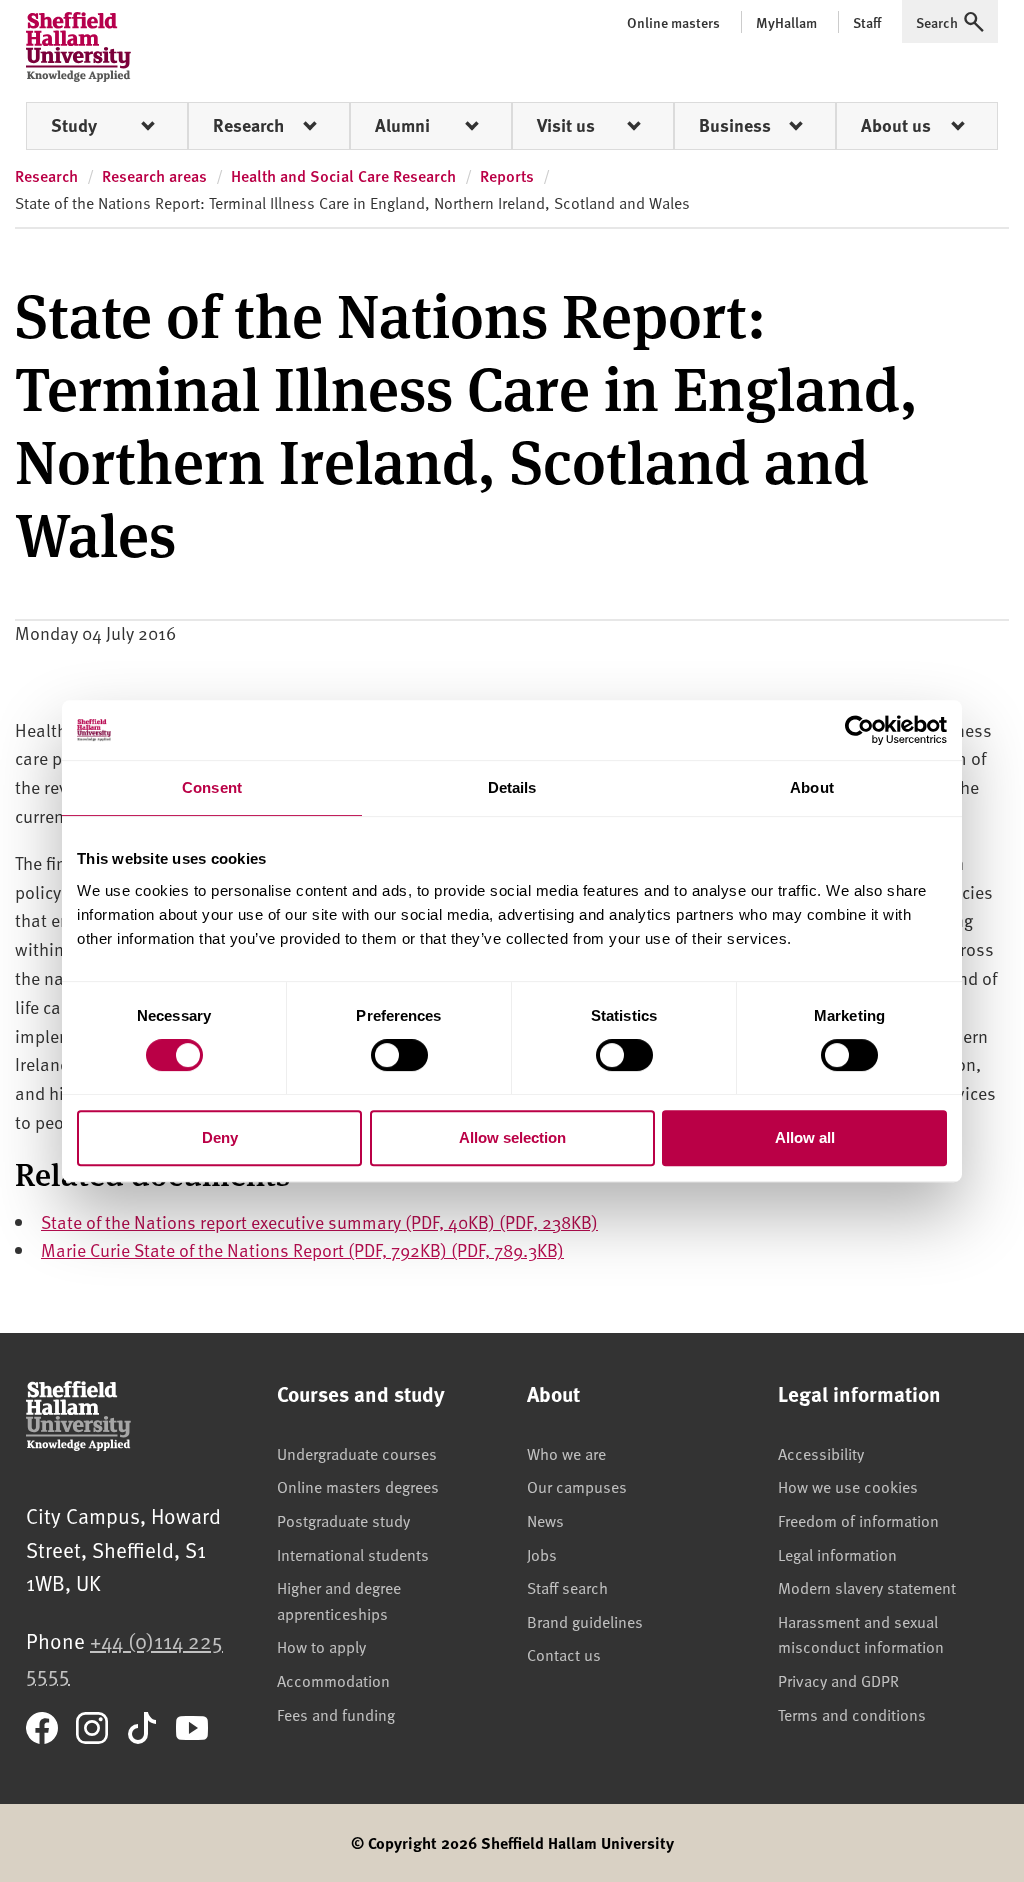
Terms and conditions (852, 1714)
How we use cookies (848, 1486)
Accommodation (333, 1680)
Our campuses (577, 1486)
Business (735, 125)
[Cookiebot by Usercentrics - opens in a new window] (859, 730)
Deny (220, 1137)
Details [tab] (512, 787)
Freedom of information (858, 1520)
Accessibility (821, 1453)
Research (248, 125)
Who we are (566, 1453)
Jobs (542, 1554)
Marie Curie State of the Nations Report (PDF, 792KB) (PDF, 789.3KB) (302, 1249)
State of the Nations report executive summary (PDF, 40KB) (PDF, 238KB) (319, 1221)
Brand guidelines (585, 1621)
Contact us (564, 1654)
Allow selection (512, 1137)
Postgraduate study (343, 1520)
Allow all (805, 1137)
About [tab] (812, 787)
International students (353, 1554)
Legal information (837, 1554)
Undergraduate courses (357, 1453)
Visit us (566, 125)
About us (896, 125)
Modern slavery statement (867, 1587)
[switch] (399, 1055)
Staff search (567, 1587)
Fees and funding (336, 1714)
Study (74, 125)
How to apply (321, 1646)
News (545, 1520)
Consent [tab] (212, 787)
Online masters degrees (358, 1486)
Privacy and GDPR (838, 1680)
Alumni (402, 125)
